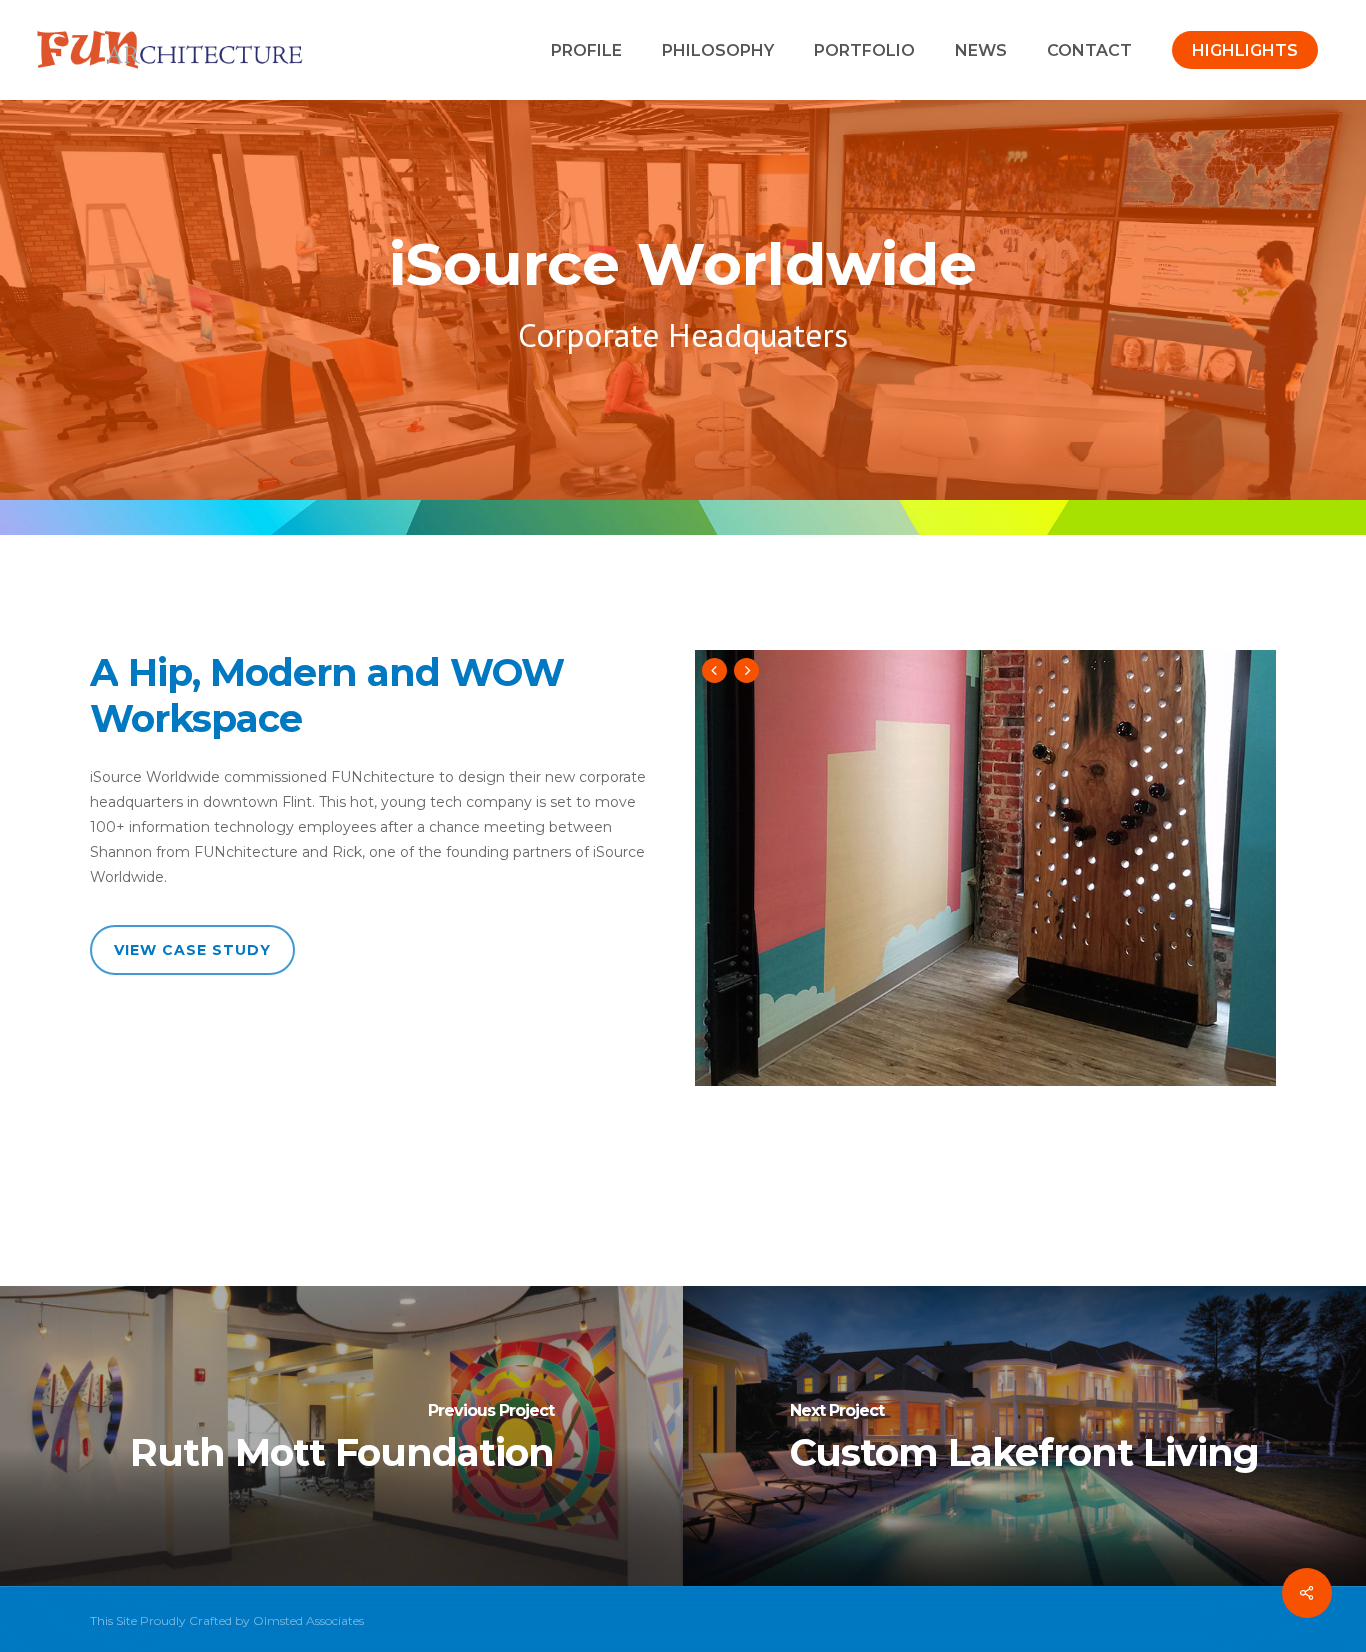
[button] (192, 950)
